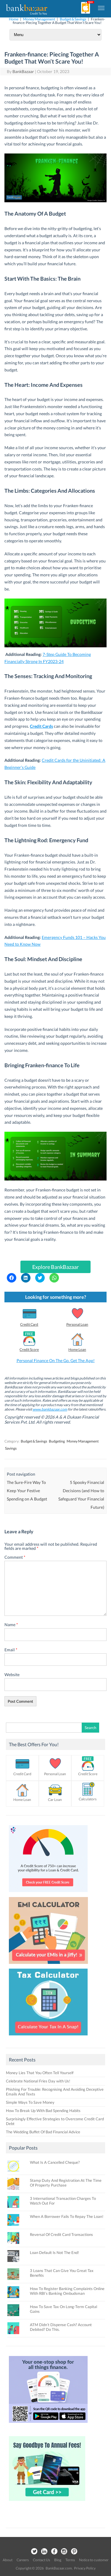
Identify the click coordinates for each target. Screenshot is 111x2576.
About (8, 2560)
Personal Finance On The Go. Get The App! (56, 1360)
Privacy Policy (85, 2568)
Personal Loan (77, 1324)
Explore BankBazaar (55, 1267)
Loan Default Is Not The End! (54, 2252)
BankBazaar (23, 71)
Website (12, 1675)
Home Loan (77, 1350)
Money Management (39, 19)
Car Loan (55, 1800)
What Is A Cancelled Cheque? (55, 2162)
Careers (23, 2560)
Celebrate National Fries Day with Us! (38, 2081)
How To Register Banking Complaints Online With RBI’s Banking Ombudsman (67, 2291)
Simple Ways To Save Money (30, 2102)
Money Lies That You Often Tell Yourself (40, 2073)
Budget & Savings (73, 19)
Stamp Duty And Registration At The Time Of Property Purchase (66, 2183)
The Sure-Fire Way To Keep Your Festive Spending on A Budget (27, 1491)
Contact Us (41, 2560)
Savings (11, 1448)
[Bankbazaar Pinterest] (74, 2552)
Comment (15, 1557)
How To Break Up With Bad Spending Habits (43, 2111)
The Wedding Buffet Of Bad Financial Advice (43, 2132)
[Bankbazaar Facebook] (54, 2552)
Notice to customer (94, 2560)
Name (11, 1625)
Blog (58, 2560)
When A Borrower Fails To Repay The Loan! (67, 2216)
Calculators (88, 1799)
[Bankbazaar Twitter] (34, 2552)
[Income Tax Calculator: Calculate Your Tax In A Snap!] (48, 2037)
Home (14, 19)
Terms (70, 2560)
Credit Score (29, 1350)
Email (11, 1650)
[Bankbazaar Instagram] (64, 2552)
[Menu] (102, 8)
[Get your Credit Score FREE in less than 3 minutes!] (48, 1893)
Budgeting (57, 1441)
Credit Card (29, 1324)
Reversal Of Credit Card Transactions (61, 2234)
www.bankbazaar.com (50, 1409)
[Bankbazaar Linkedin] (44, 2552)
